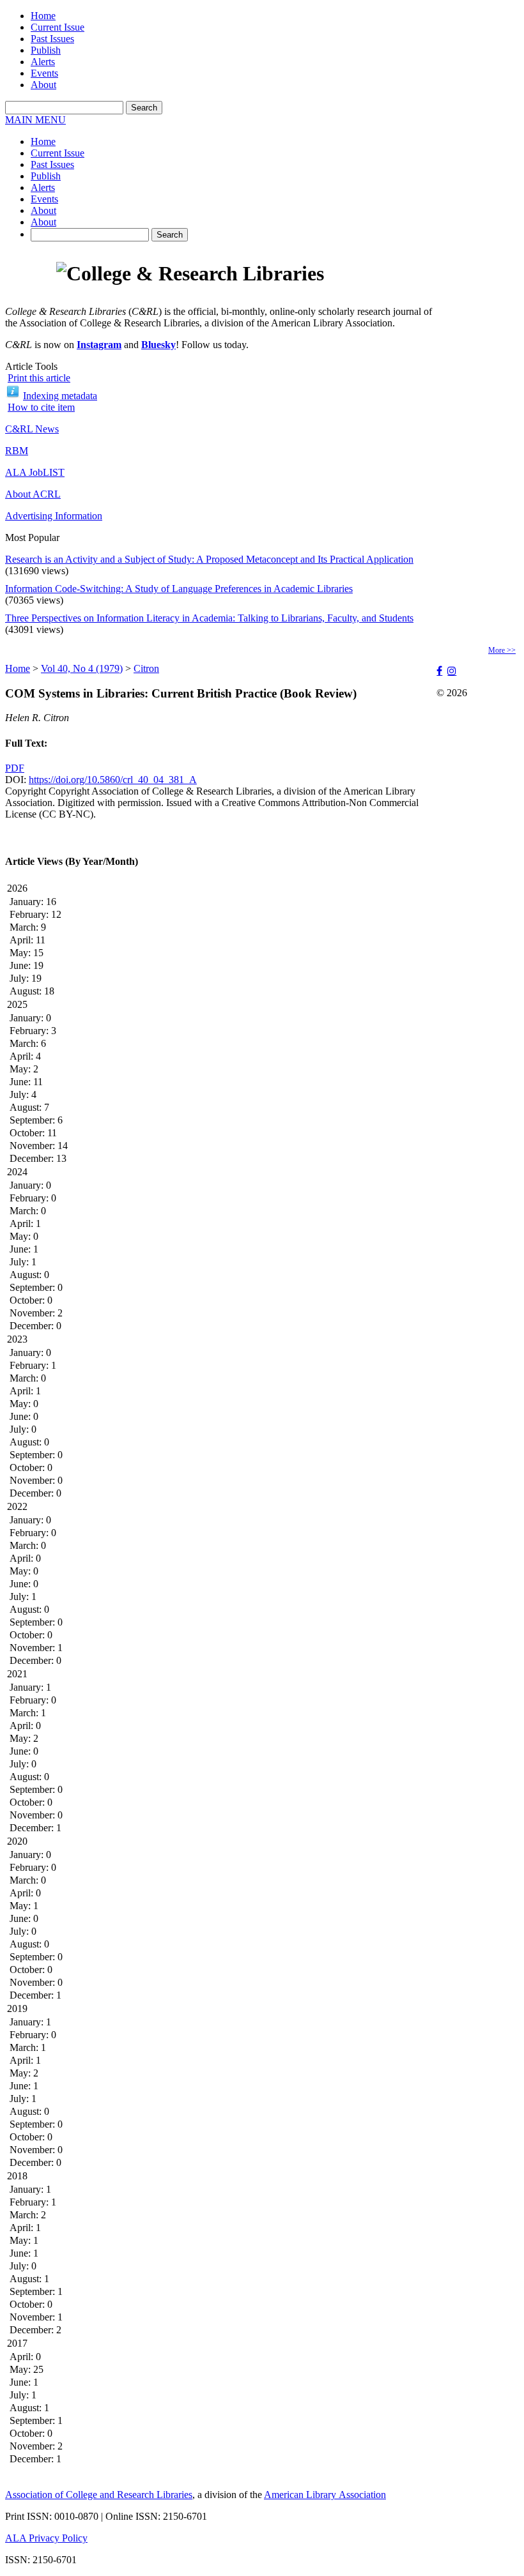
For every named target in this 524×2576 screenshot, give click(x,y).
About (43, 85)
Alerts (43, 62)
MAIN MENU (35, 120)
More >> (502, 650)
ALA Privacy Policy (46, 2538)
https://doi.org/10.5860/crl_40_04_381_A (113, 780)
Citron (146, 668)
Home (43, 16)
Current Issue (58, 27)
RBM (17, 451)
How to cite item (41, 407)
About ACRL (33, 494)
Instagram (99, 345)
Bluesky (158, 345)
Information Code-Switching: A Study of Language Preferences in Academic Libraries (179, 589)
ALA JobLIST (35, 472)
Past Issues (52, 39)
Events (44, 73)
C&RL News (32, 429)
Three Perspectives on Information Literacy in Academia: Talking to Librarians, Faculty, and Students (209, 618)
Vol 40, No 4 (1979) (82, 668)
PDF (15, 768)
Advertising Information (54, 516)
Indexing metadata (60, 396)
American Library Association (325, 2495)
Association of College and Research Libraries (99, 2495)
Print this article (39, 378)
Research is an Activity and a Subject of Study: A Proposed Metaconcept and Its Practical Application (209, 559)
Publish (46, 50)
